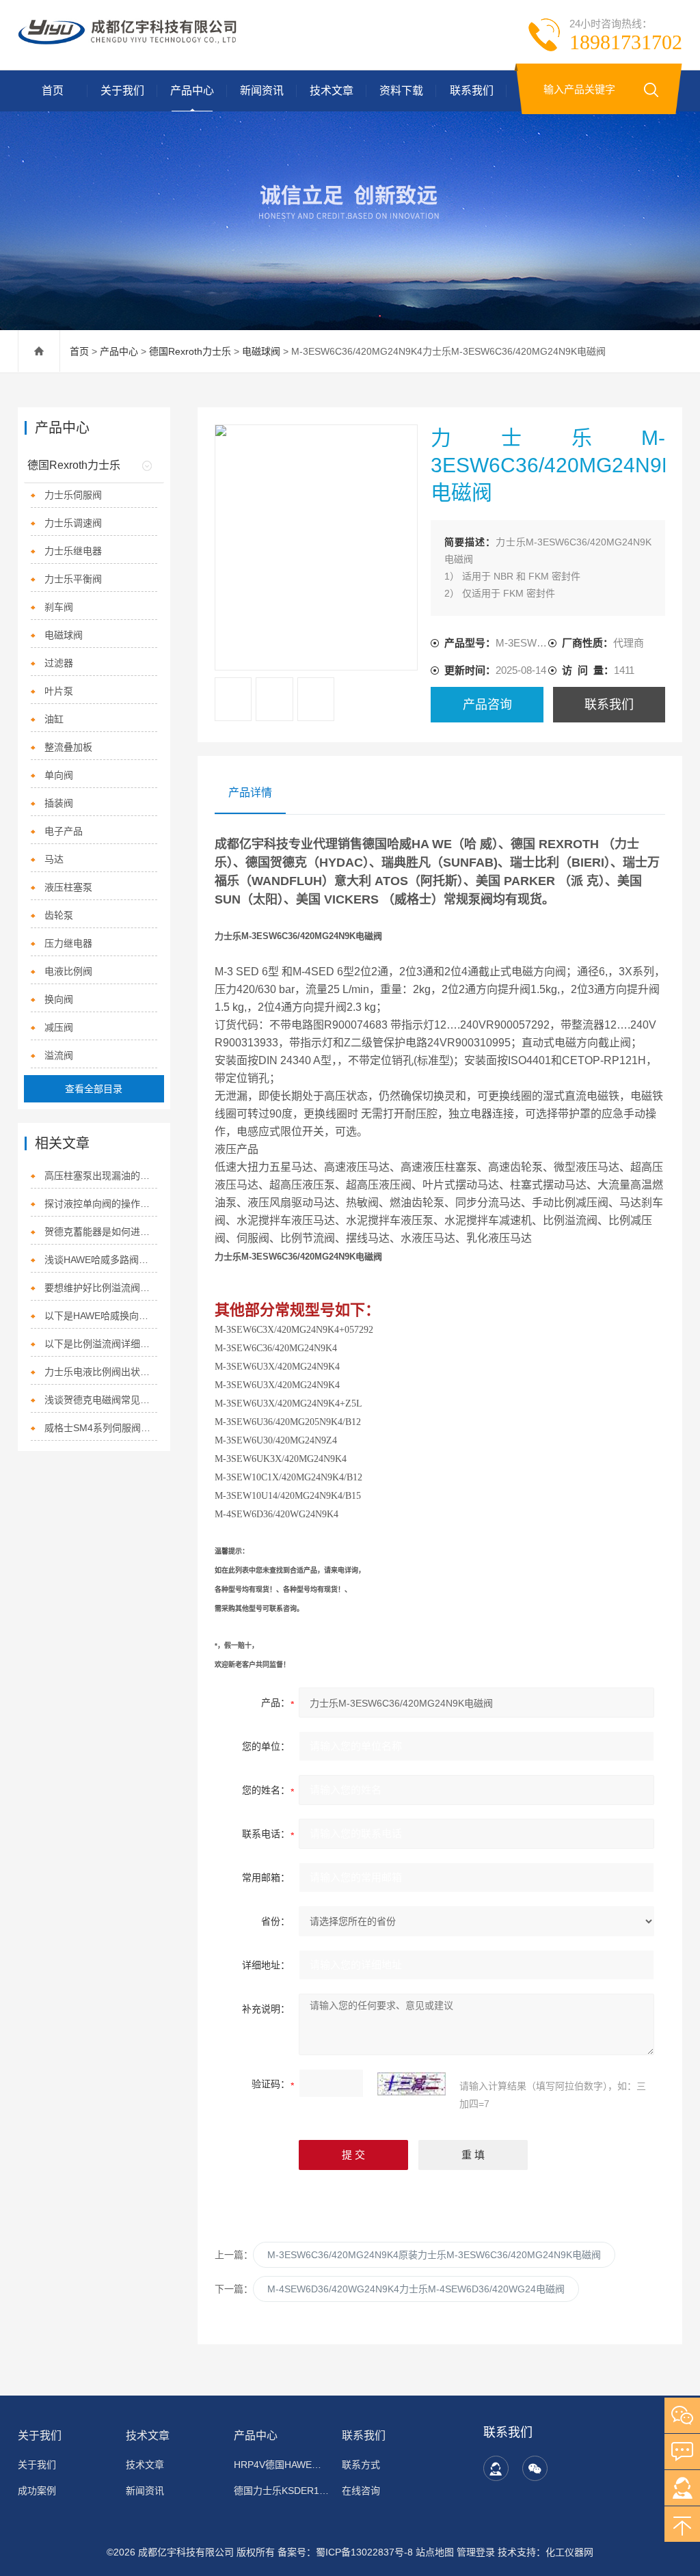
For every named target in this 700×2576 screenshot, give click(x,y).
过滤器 (59, 663)
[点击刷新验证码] (412, 2084)
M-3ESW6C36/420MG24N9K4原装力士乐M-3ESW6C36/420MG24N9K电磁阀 (434, 2255)
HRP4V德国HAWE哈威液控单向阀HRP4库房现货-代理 (281, 2465)
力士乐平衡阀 (73, 579)
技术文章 (332, 91)
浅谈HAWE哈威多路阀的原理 (101, 1260)
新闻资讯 (262, 91)
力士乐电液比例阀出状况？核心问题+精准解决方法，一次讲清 (101, 1372)
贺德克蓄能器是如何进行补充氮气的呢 (101, 1232)
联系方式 (361, 2465)
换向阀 (59, 999)
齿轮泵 (59, 915)
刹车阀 (59, 607)
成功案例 (37, 2491)
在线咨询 (361, 2491)
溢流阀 (59, 1055)
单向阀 (59, 775)
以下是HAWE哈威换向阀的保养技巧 (101, 1316)
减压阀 (59, 1027)
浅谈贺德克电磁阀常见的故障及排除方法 (101, 1400)
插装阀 (59, 803)
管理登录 (476, 2552)
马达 (54, 859)
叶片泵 (59, 691)
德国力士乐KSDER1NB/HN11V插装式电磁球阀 (281, 2491)
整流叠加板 (68, 747)
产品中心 (192, 91)
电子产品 (64, 831)
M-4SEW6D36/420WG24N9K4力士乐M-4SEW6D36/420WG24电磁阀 (416, 2289)
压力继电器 (68, 943)
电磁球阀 (261, 351)
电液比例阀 (68, 971)
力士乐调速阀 (73, 523)
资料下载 (401, 91)
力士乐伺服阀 (73, 495)
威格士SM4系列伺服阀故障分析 (101, 1428)
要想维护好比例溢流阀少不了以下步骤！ (101, 1288)
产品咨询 (487, 705)
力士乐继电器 (73, 551)
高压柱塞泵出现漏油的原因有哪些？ (101, 1176)
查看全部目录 (94, 1089)
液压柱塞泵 (68, 887)
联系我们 (472, 91)
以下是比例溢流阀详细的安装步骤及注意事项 (101, 1344)
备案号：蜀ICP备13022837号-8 (345, 2552)
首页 (53, 91)
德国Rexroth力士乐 (190, 351)
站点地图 (435, 2552)
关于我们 (122, 91)
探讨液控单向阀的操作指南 (101, 1204)
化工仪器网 (569, 2552)
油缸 (54, 719)
